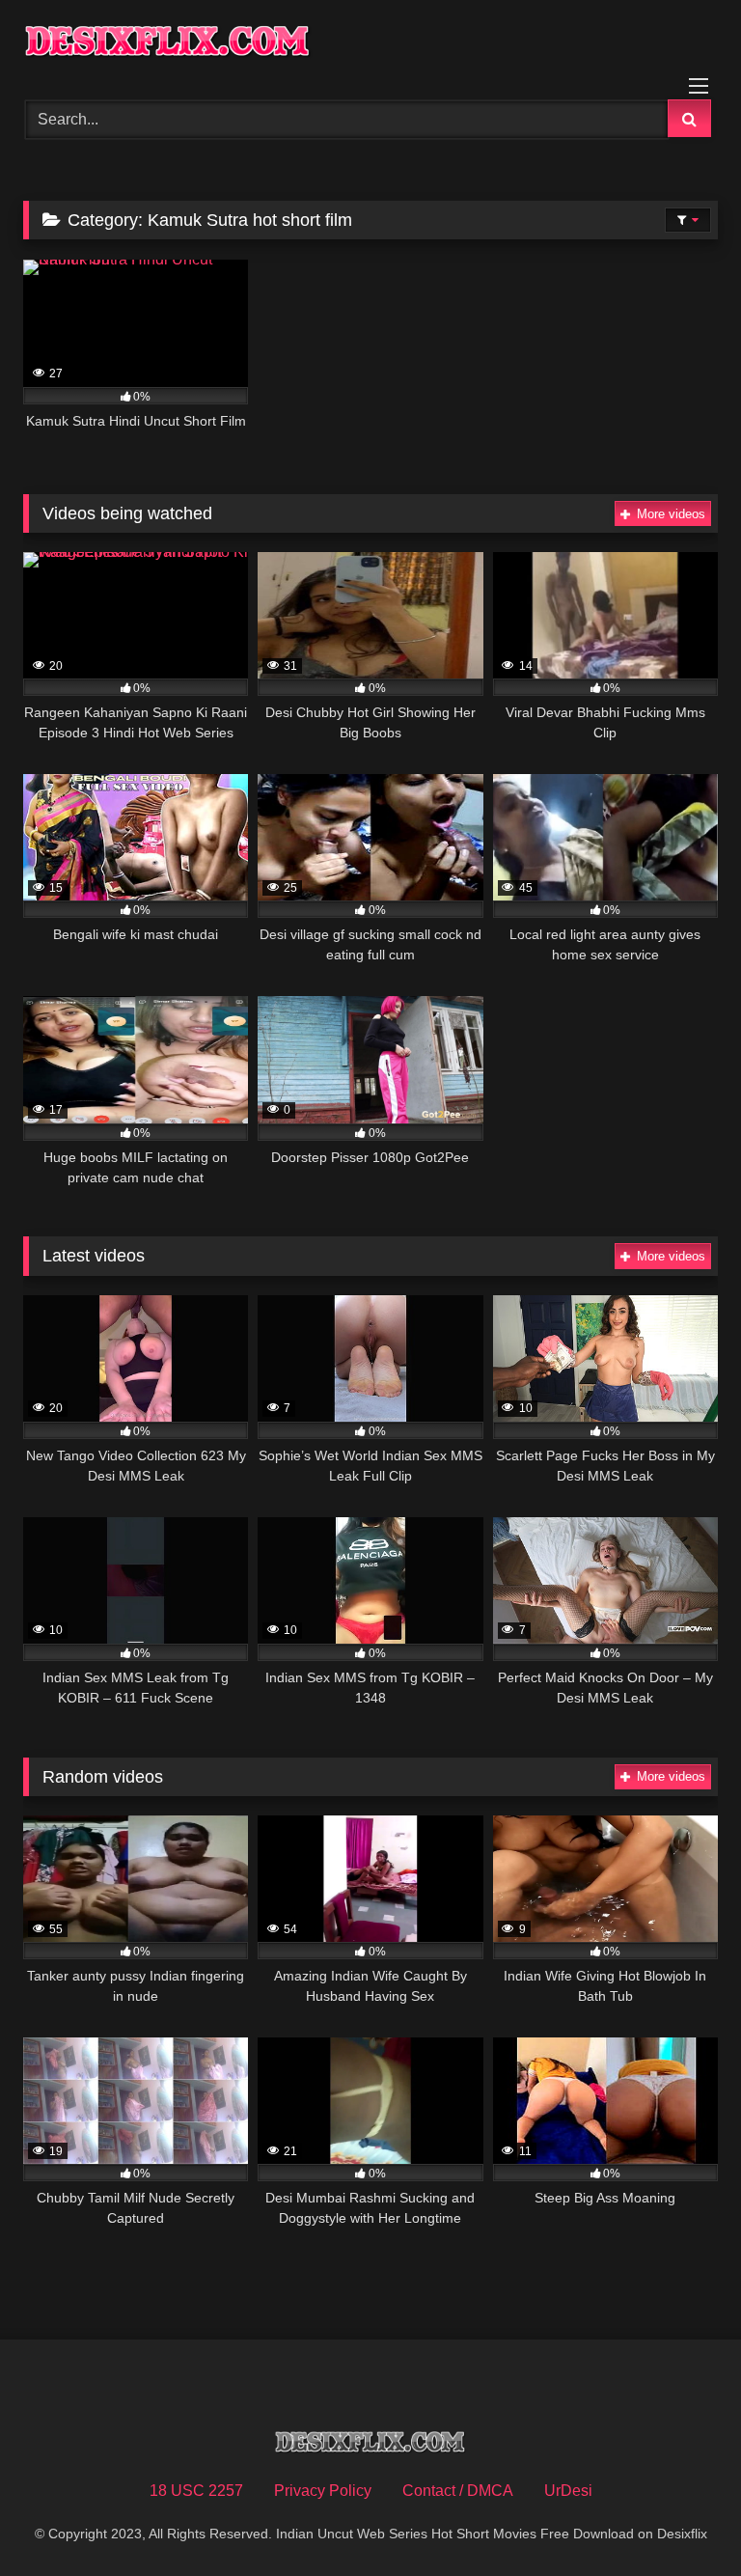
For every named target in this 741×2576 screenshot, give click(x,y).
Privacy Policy (323, 2491)
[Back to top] (681, 2519)
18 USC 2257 (196, 2491)
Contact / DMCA (458, 2491)
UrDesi (568, 2491)
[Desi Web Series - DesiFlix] (370, 43)
